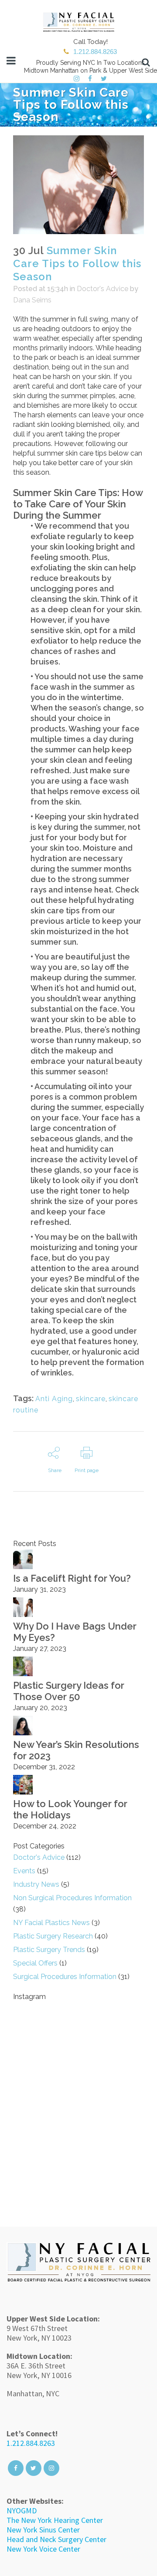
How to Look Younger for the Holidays (70, 1809)
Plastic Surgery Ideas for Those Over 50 (69, 1691)
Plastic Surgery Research (53, 1936)
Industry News (36, 1884)
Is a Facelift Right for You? (72, 1578)
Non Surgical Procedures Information (72, 1898)
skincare (91, 1399)
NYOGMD (22, 2511)
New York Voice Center (43, 2549)
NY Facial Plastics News (51, 1923)
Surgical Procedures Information (65, 1977)
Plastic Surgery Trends (49, 1950)
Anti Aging (54, 1399)
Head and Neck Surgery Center (56, 2539)
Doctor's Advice (102, 289)
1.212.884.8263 (31, 2443)
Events (24, 1871)
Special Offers (35, 1963)
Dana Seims (32, 300)
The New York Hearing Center (55, 2520)
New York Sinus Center (43, 2530)
